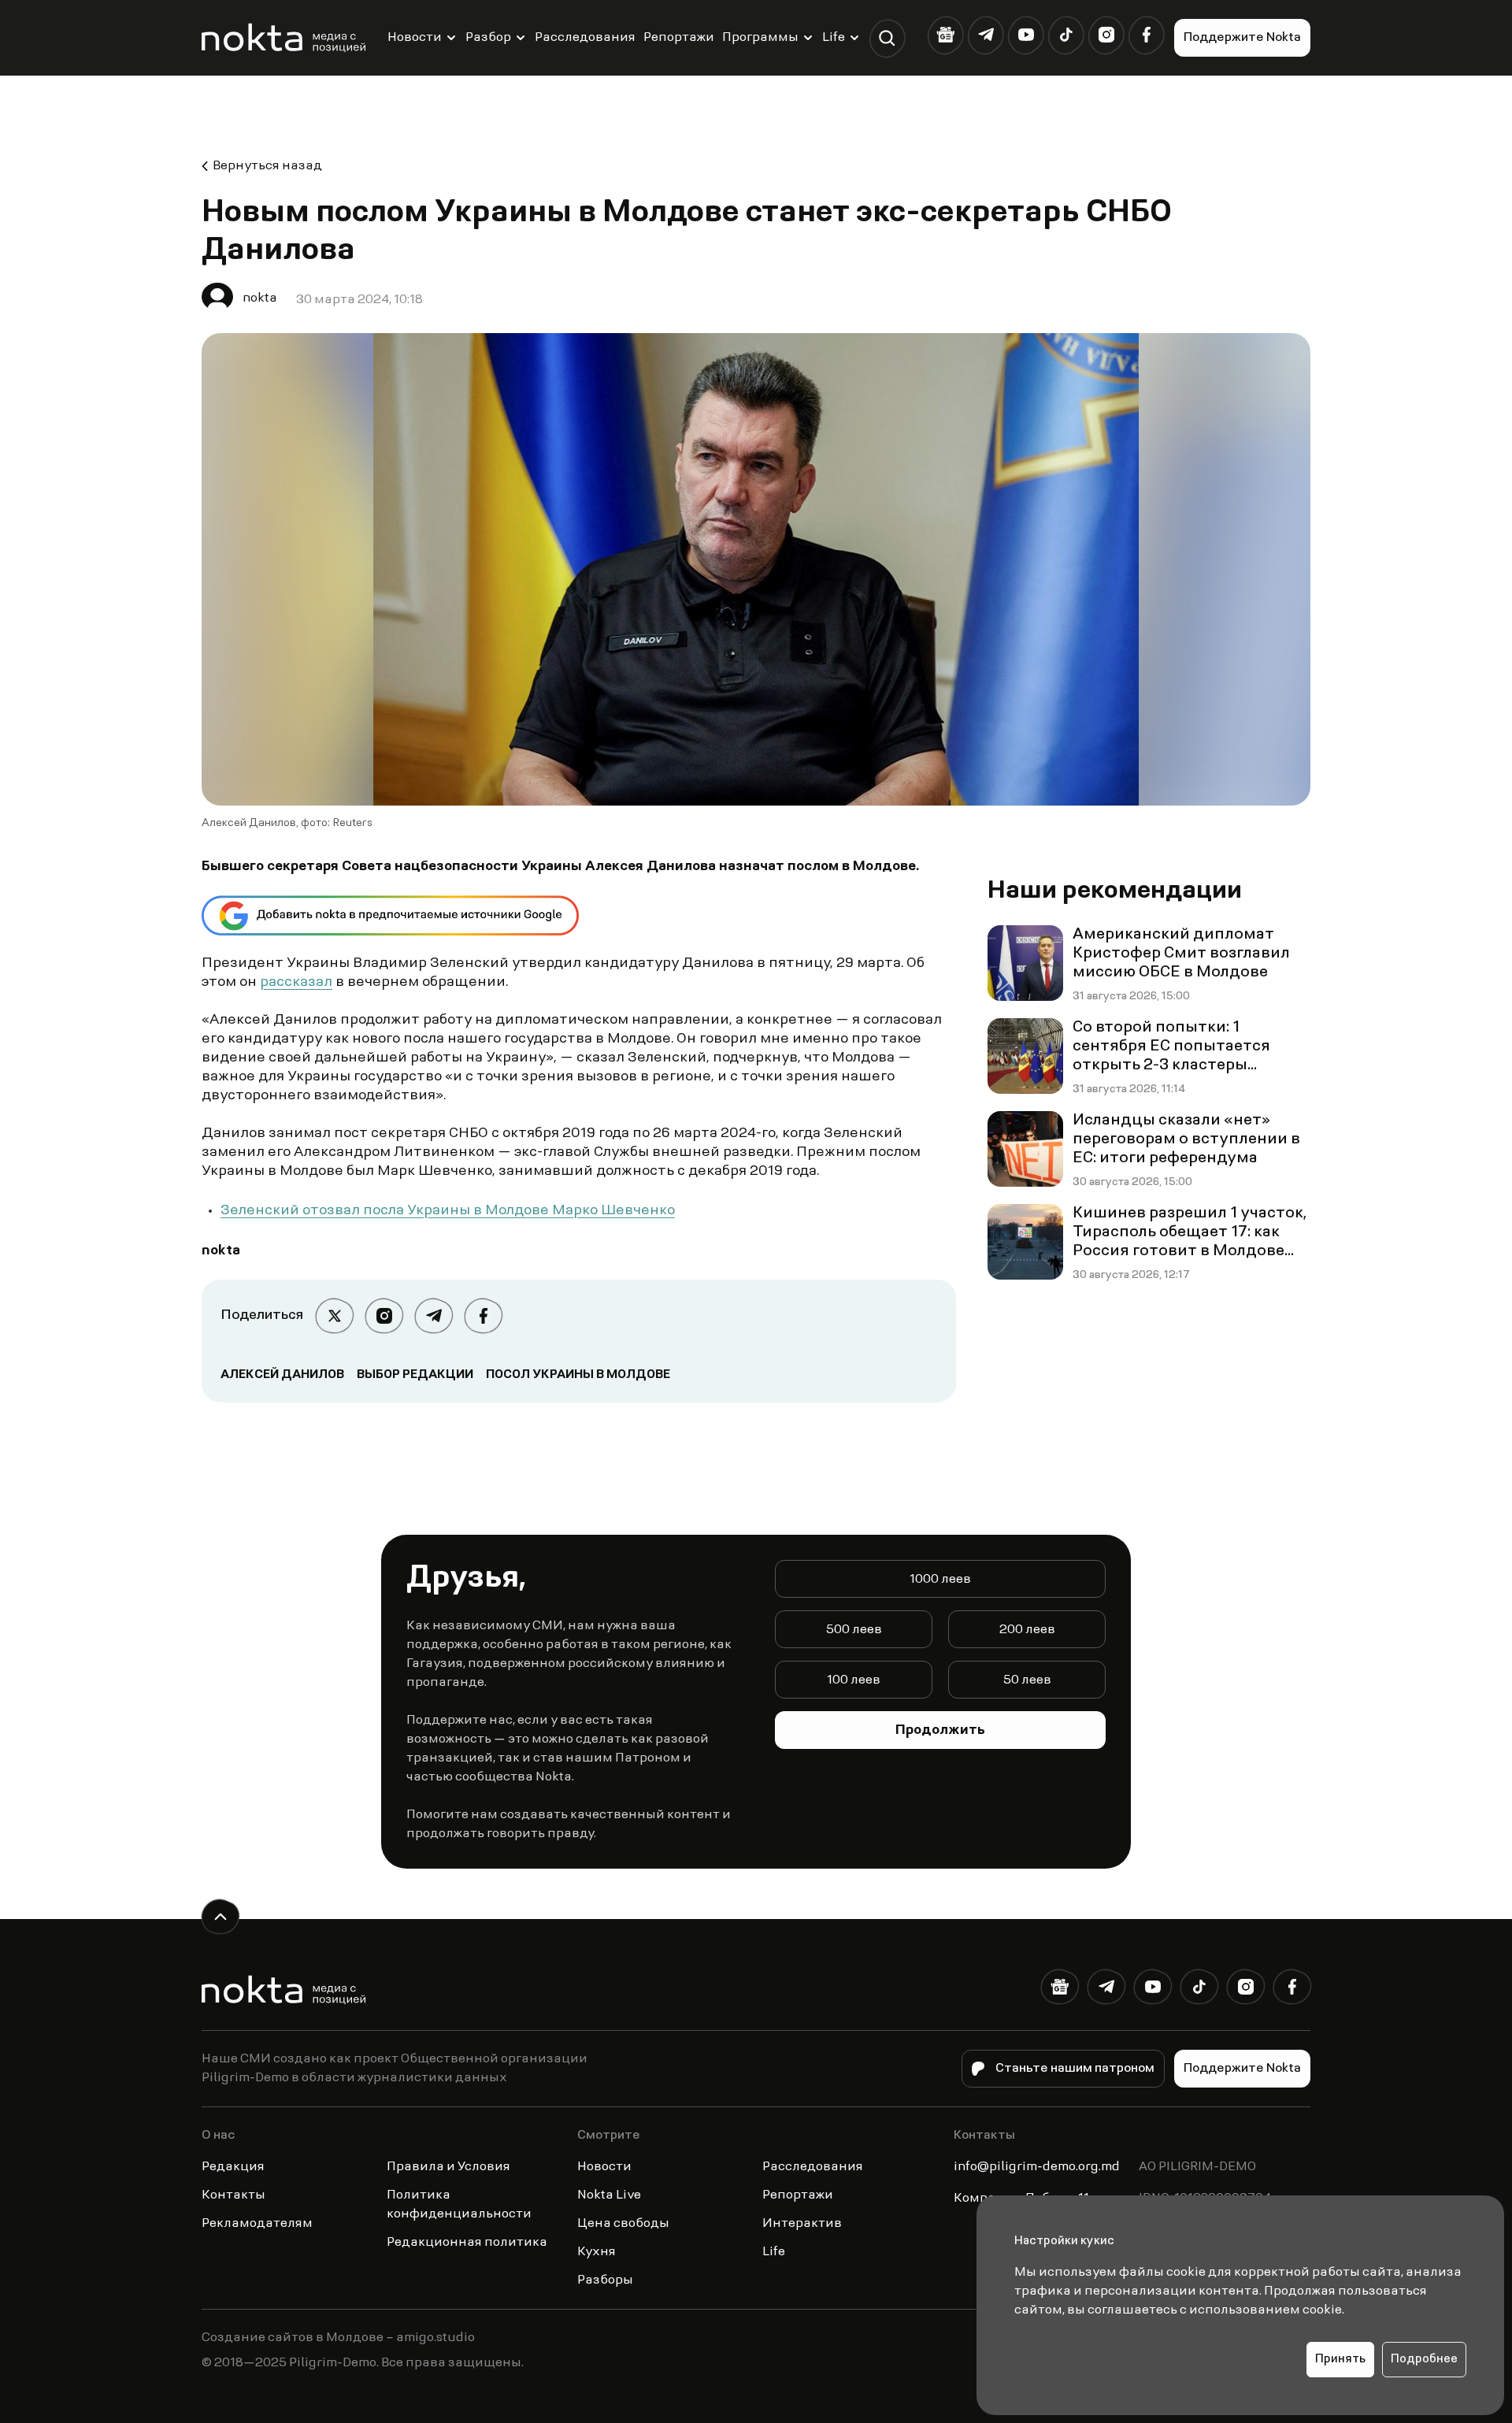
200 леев (1027, 1630)
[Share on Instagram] (384, 1316)
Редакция (233, 2167)
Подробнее (1424, 2360)
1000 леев (940, 1580)
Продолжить (940, 1731)
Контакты (233, 2195)
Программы (760, 38)
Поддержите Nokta (1242, 38)
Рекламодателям (257, 2224)
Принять (1340, 2360)
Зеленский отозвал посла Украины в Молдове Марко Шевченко (448, 1211)
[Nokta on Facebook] (1146, 35)
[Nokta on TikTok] (1066, 35)
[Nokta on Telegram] (986, 35)
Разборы (605, 2280)
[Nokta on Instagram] (1106, 35)
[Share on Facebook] (483, 1316)
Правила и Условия (448, 2167)
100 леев (854, 1680)
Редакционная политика (467, 2243)
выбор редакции (415, 1375)
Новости (415, 38)
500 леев (854, 1630)
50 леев (1027, 1680)
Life (834, 38)
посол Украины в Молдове (578, 1375)
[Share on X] (334, 1316)
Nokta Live (609, 2195)
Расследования (585, 38)
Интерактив (802, 2224)
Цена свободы (623, 2224)
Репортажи (679, 38)
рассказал (296, 983)
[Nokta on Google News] (945, 35)
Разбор (488, 38)
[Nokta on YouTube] (1026, 35)
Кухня (597, 2252)
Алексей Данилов (282, 1375)
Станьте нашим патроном (1075, 2069)
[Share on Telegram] (434, 1316)
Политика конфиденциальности (459, 2205)
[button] (887, 38)
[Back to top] (220, 1917)
